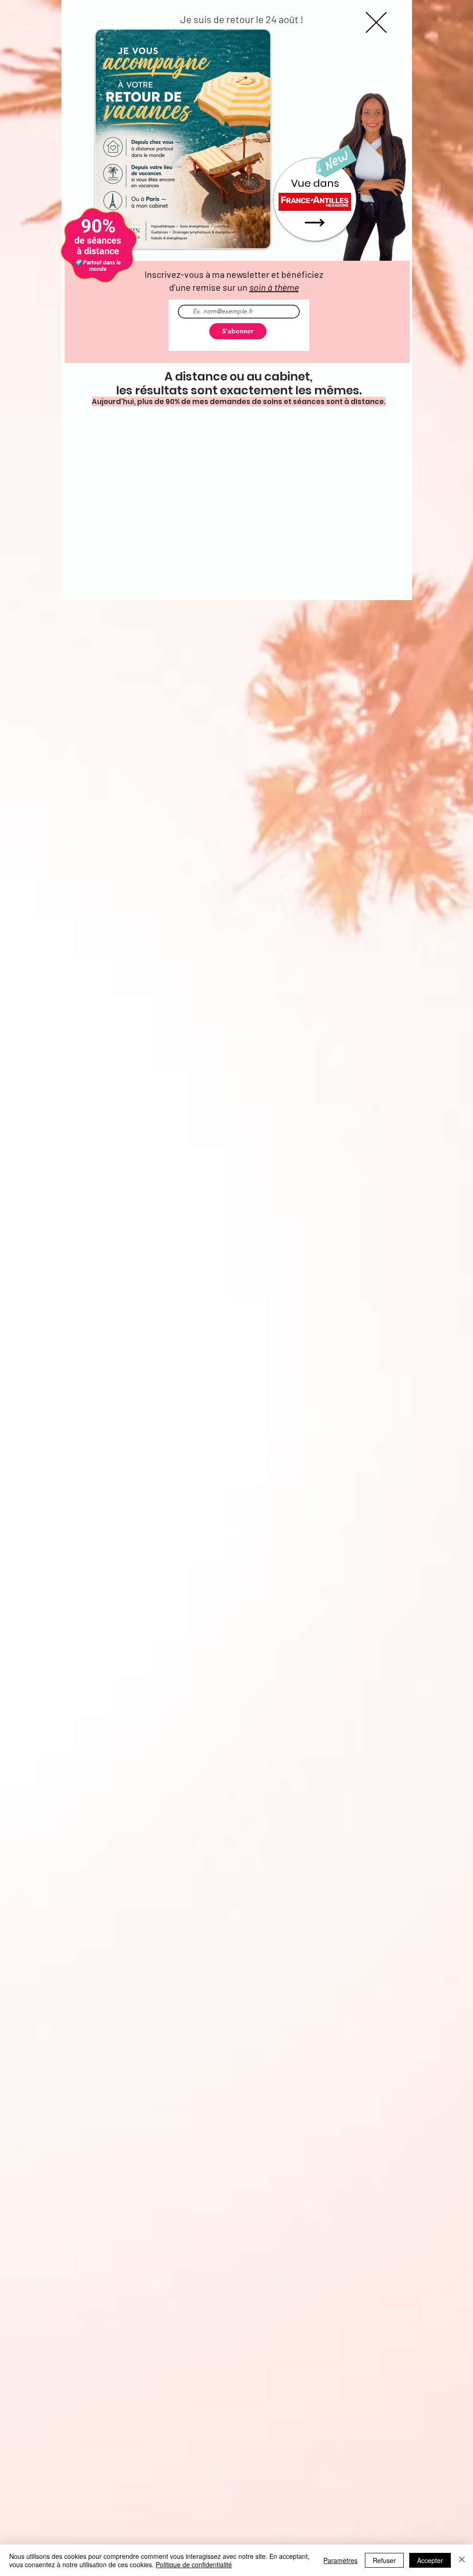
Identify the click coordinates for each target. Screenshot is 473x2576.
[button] (376, 22)
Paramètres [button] (340, 2560)
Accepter (430, 2560)
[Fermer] (462, 2560)
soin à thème (274, 287)
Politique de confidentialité (194, 2564)
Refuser (384, 2560)
